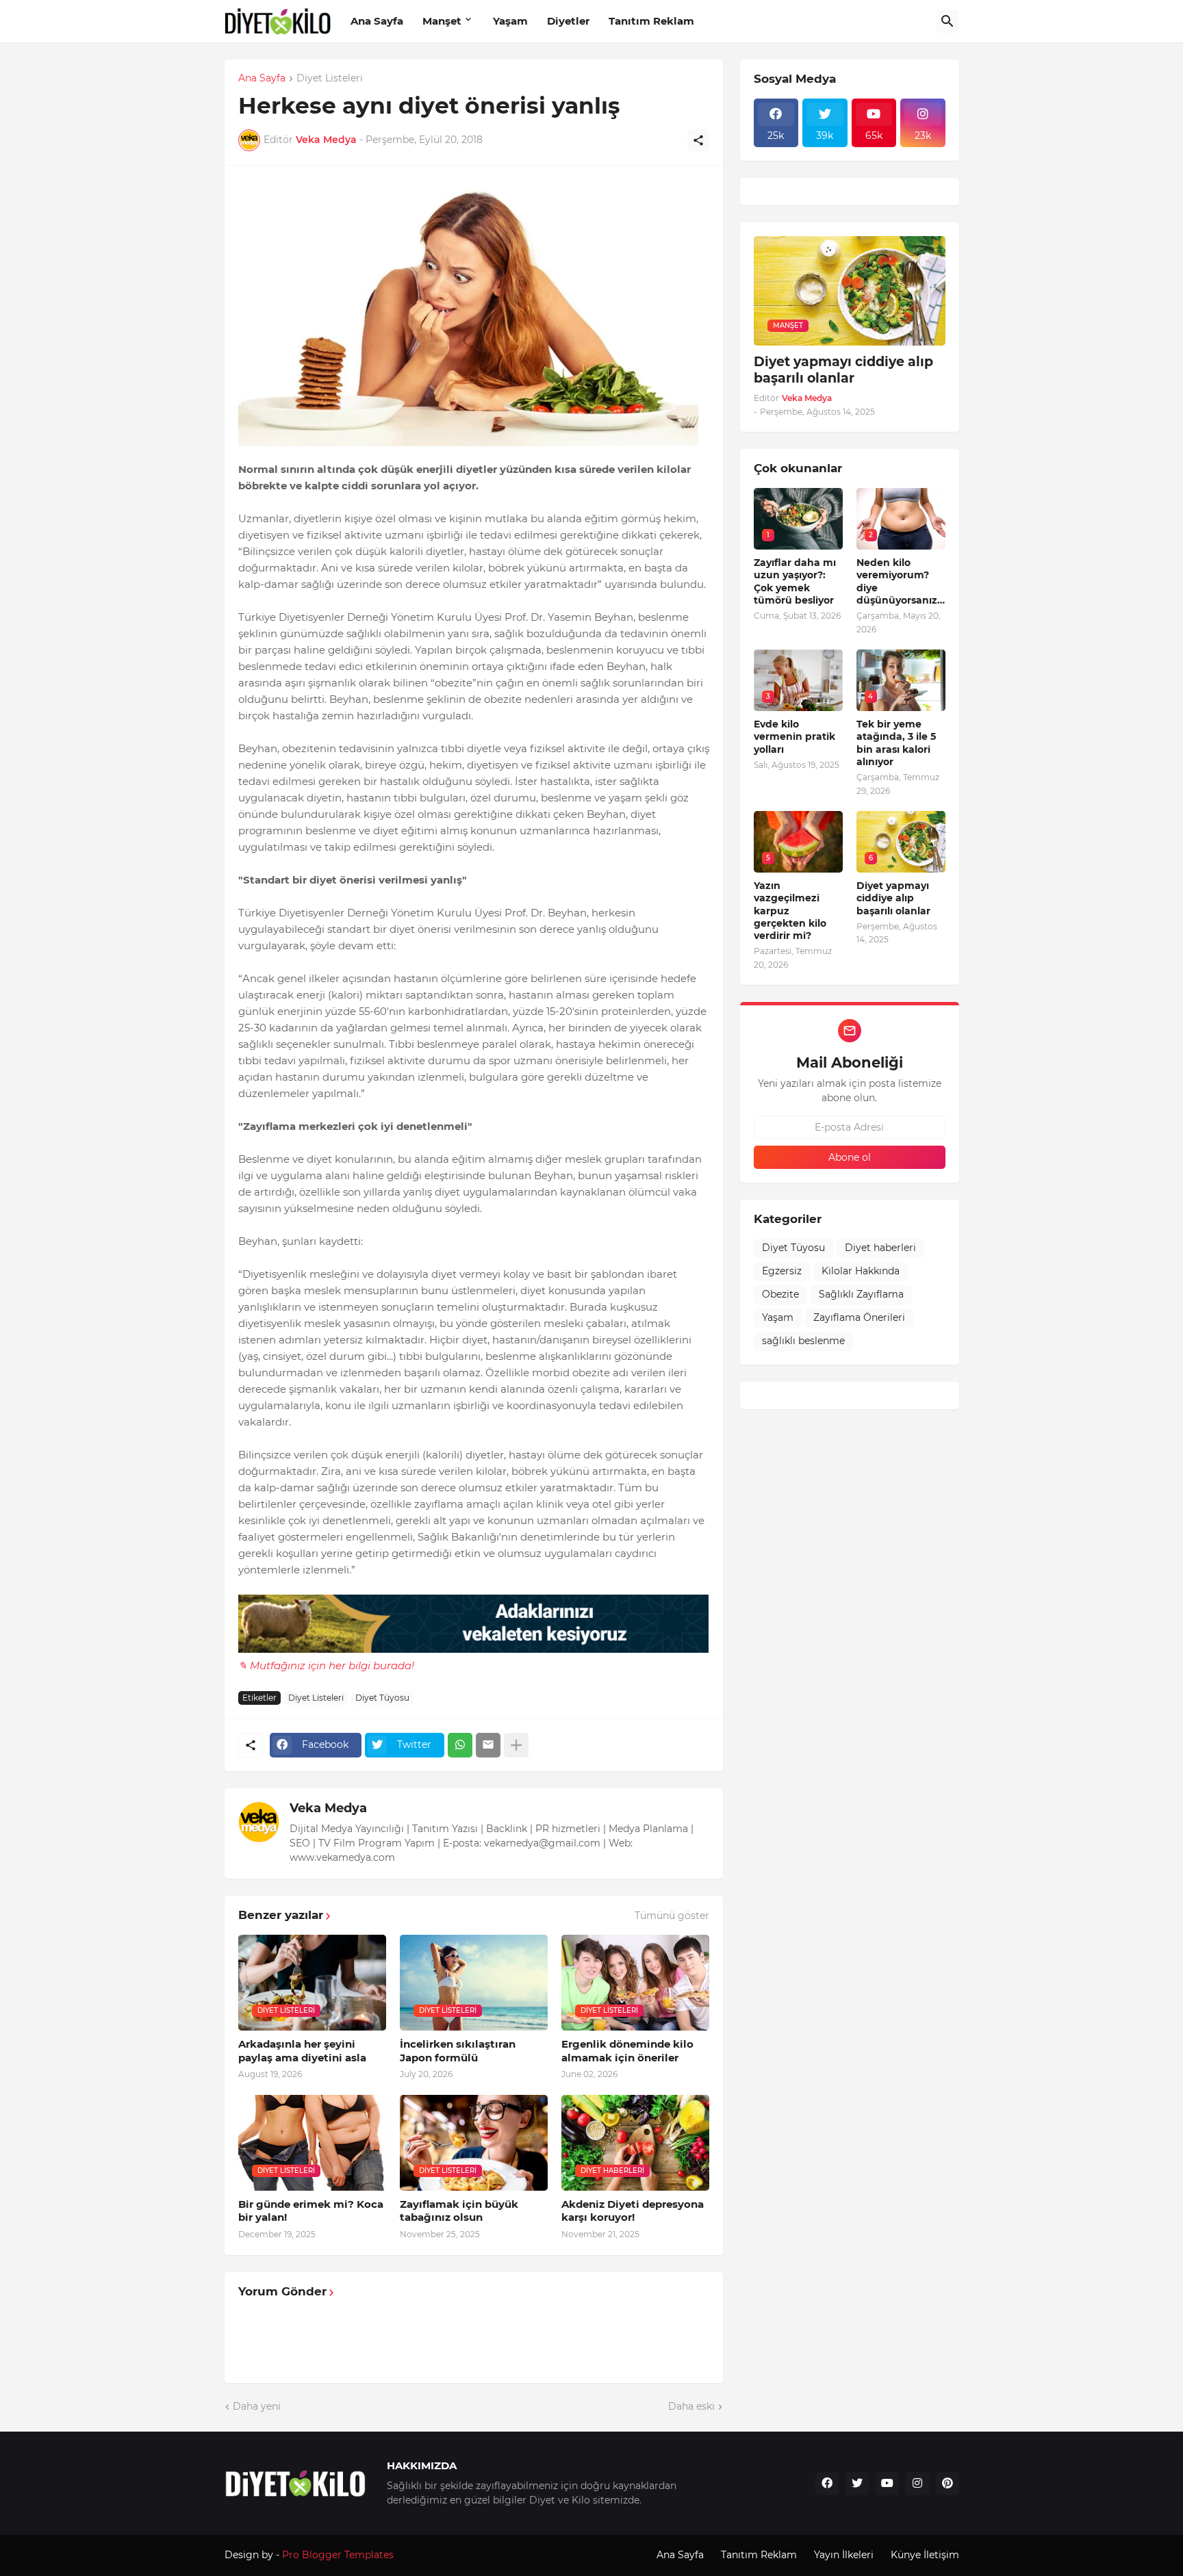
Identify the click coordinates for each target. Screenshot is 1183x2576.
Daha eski (691, 2406)
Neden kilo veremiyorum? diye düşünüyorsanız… (901, 581)
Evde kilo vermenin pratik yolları (794, 736)
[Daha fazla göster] (516, 1745)
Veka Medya (328, 1808)
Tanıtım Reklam (651, 21)
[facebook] (827, 2484)
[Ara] (947, 21)
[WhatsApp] (460, 1745)
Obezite (780, 1294)
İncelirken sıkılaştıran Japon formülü (458, 2051)
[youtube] (887, 2484)
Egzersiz (782, 1271)
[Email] (488, 1745)
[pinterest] (947, 2484)
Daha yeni (257, 2406)
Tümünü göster (672, 1916)
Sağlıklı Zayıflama (861, 1294)
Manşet (442, 21)
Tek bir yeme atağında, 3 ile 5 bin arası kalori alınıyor (896, 743)
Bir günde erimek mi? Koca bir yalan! (311, 2211)
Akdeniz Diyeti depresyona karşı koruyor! (633, 2211)
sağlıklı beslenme (803, 1341)
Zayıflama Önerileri (859, 1317)
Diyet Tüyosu (382, 1698)
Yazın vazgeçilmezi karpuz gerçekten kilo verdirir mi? (790, 911)
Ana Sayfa (377, 21)
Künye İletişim (925, 2555)
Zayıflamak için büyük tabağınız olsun (459, 2211)
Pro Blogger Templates (338, 2555)
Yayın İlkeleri (844, 2555)
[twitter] (857, 2484)
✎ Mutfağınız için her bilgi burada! (326, 1665)
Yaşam (510, 21)
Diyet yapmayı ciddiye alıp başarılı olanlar (843, 370)
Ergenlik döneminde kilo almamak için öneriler (627, 2051)
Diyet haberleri (880, 1248)
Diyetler (568, 21)
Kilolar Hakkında (861, 1271)
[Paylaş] (698, 140)
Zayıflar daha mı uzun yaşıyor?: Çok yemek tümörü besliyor (795, 581)
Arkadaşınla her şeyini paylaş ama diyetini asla (302, 2051)
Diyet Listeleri (330, 79)
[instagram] (917, 2484)
